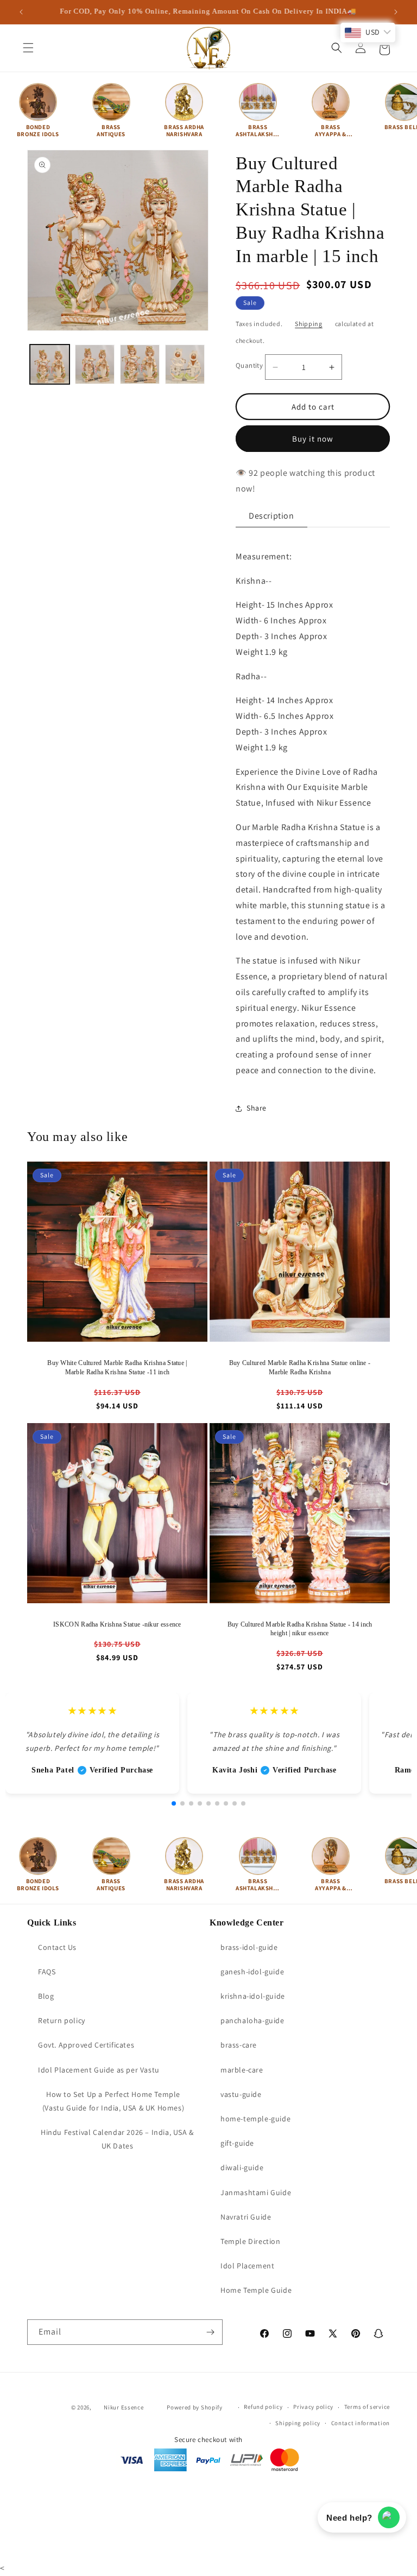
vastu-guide (241, 2094)
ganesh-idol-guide (252, 1972)
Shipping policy (298, 2423)
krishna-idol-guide (253, 1996)
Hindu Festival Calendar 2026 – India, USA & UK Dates (117, 2139)
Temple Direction (251, 2241)
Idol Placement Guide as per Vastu (99, 2070)
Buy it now (313, 439)
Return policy (62, 2020)
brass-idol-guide (249, 1947)
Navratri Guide (246, 2217)
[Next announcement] (396, 12)
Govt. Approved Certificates (86, 2045)
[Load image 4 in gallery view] (185, 364)
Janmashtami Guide (256, 2192)
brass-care (239, 2045)
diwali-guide (242, 2167)
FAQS (47, 1972)
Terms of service (367, 2407)
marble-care (242, 2070)
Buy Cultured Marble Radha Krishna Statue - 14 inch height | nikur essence (300, 1629)
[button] (28, 48)
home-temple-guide (255, 2119)
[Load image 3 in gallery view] (140, 364)
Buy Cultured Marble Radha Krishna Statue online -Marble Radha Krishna (300, 1367)
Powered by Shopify (195, 2407)
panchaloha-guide (252, 2020)
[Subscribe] (210, 2332)
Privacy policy (313, 2407)
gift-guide (237, 2143)
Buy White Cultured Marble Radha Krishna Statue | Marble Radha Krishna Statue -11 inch (117, 1367)
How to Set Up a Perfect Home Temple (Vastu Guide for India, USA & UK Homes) (113, 2101)
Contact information (361, 2423)
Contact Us (57, 1947)
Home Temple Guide (256, 2290)
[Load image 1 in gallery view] (50, 364)
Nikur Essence (124, 2407)
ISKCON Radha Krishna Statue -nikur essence (117, 1624)
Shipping (309, 324)
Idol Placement (247, 2266)
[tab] (271, 516)
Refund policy (263, 2407)
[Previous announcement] (21, 12)
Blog (46, 1996)
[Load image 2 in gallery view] (95, 364)
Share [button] (257, 1108)
